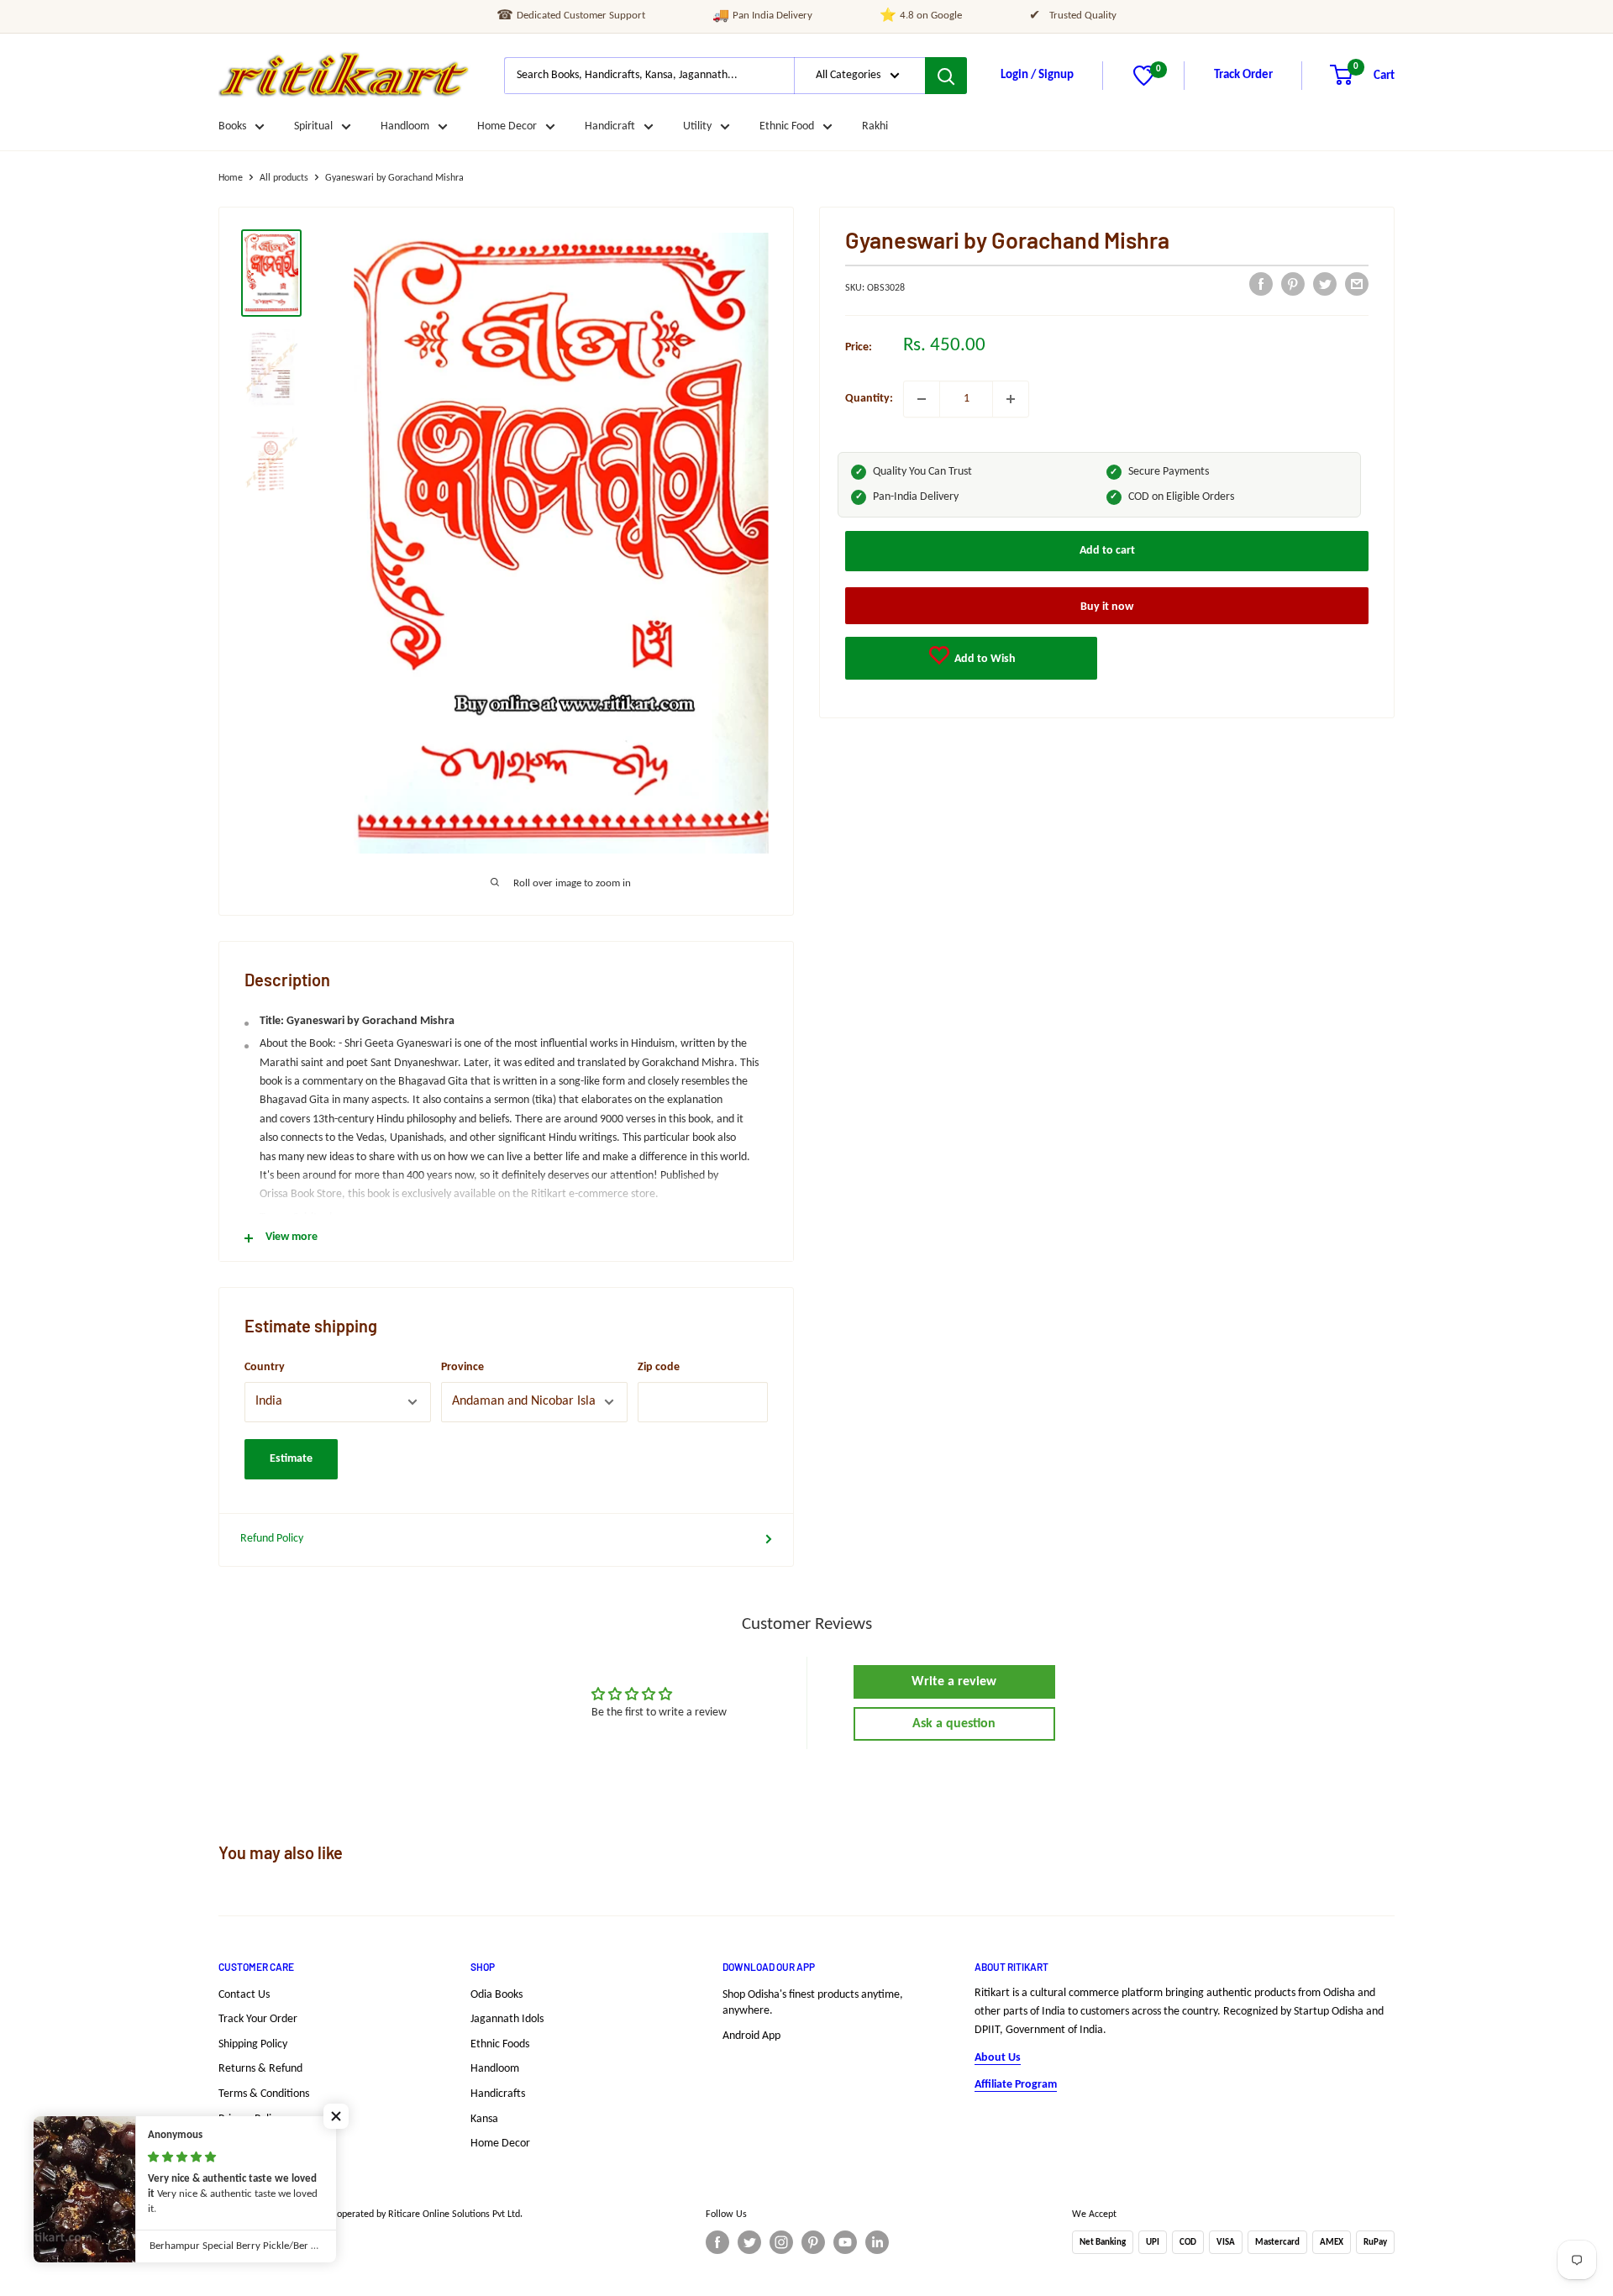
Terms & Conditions (264, 2094)
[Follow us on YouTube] (845, 2242)
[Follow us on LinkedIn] (877, 2242)
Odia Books (497, 1995)
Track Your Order (258, 2019)
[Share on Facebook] (1261, 284)
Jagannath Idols (507, 2019)
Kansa (484, 2119)
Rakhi (875, 126)
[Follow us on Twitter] (749, 2242)
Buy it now (1107, 606)
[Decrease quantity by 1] (922, 399)
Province (462, 1367)
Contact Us (244, 1995)
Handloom (405, 126)
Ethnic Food (787, 126)
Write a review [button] (954, 1682)
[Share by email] (1357, 284)
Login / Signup (1037, 75)
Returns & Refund (260, 2069)
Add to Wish (984, 658)
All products (284, 178)
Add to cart (1107, 550)
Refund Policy (272, 1539)
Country (265, 1367)
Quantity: (869, 399)
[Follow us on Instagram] (781, 2242)
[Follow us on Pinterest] (813, 2242)
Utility (697, 126)
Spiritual (313, 126)
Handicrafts (498, 2094)
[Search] (946, 76)
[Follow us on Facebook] (717, 2242)
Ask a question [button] (954, 1724)
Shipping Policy (253, 2044)
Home (231, 178)
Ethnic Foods (500, 2044)
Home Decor (507, 126)
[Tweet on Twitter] (1325, 284)
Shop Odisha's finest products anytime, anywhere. (813, 2003)
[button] (336, 2116)
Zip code (659, 1367)
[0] (1144, 83)
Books (232, 126)
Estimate (291, 1459)
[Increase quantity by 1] (1011, 399)
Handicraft (610, 126)
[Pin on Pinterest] (1293, 284)
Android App (751, 2036)
